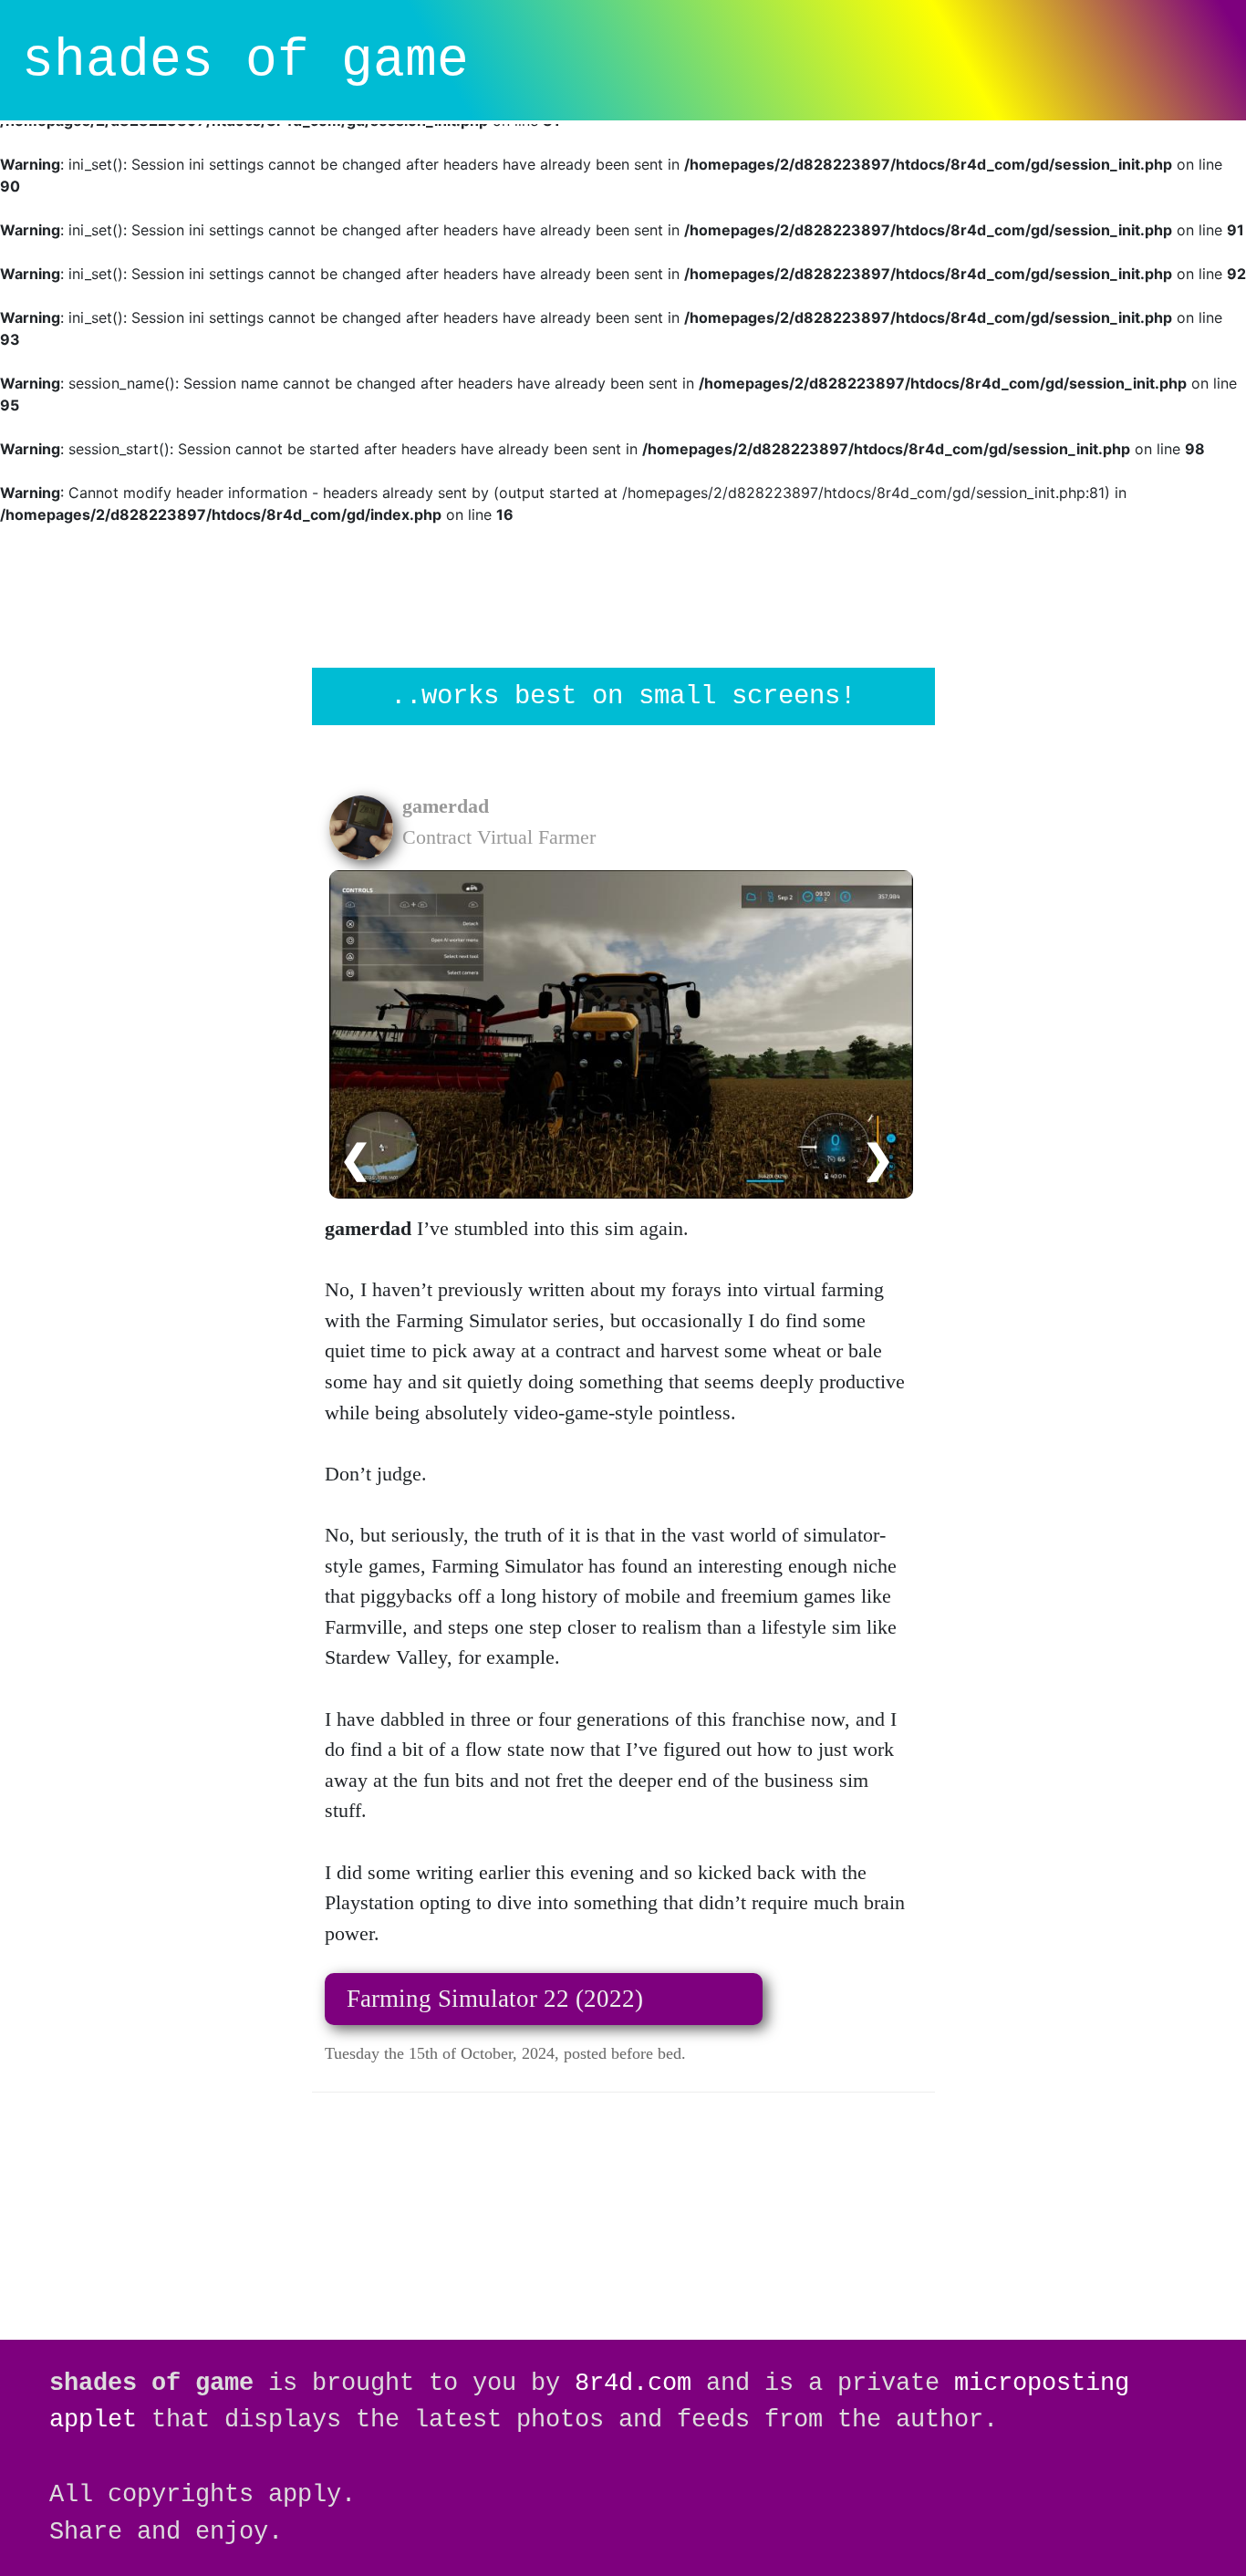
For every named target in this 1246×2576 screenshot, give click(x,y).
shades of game (245, 61)
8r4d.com (633, 2383)
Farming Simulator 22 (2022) (495, 1999)
